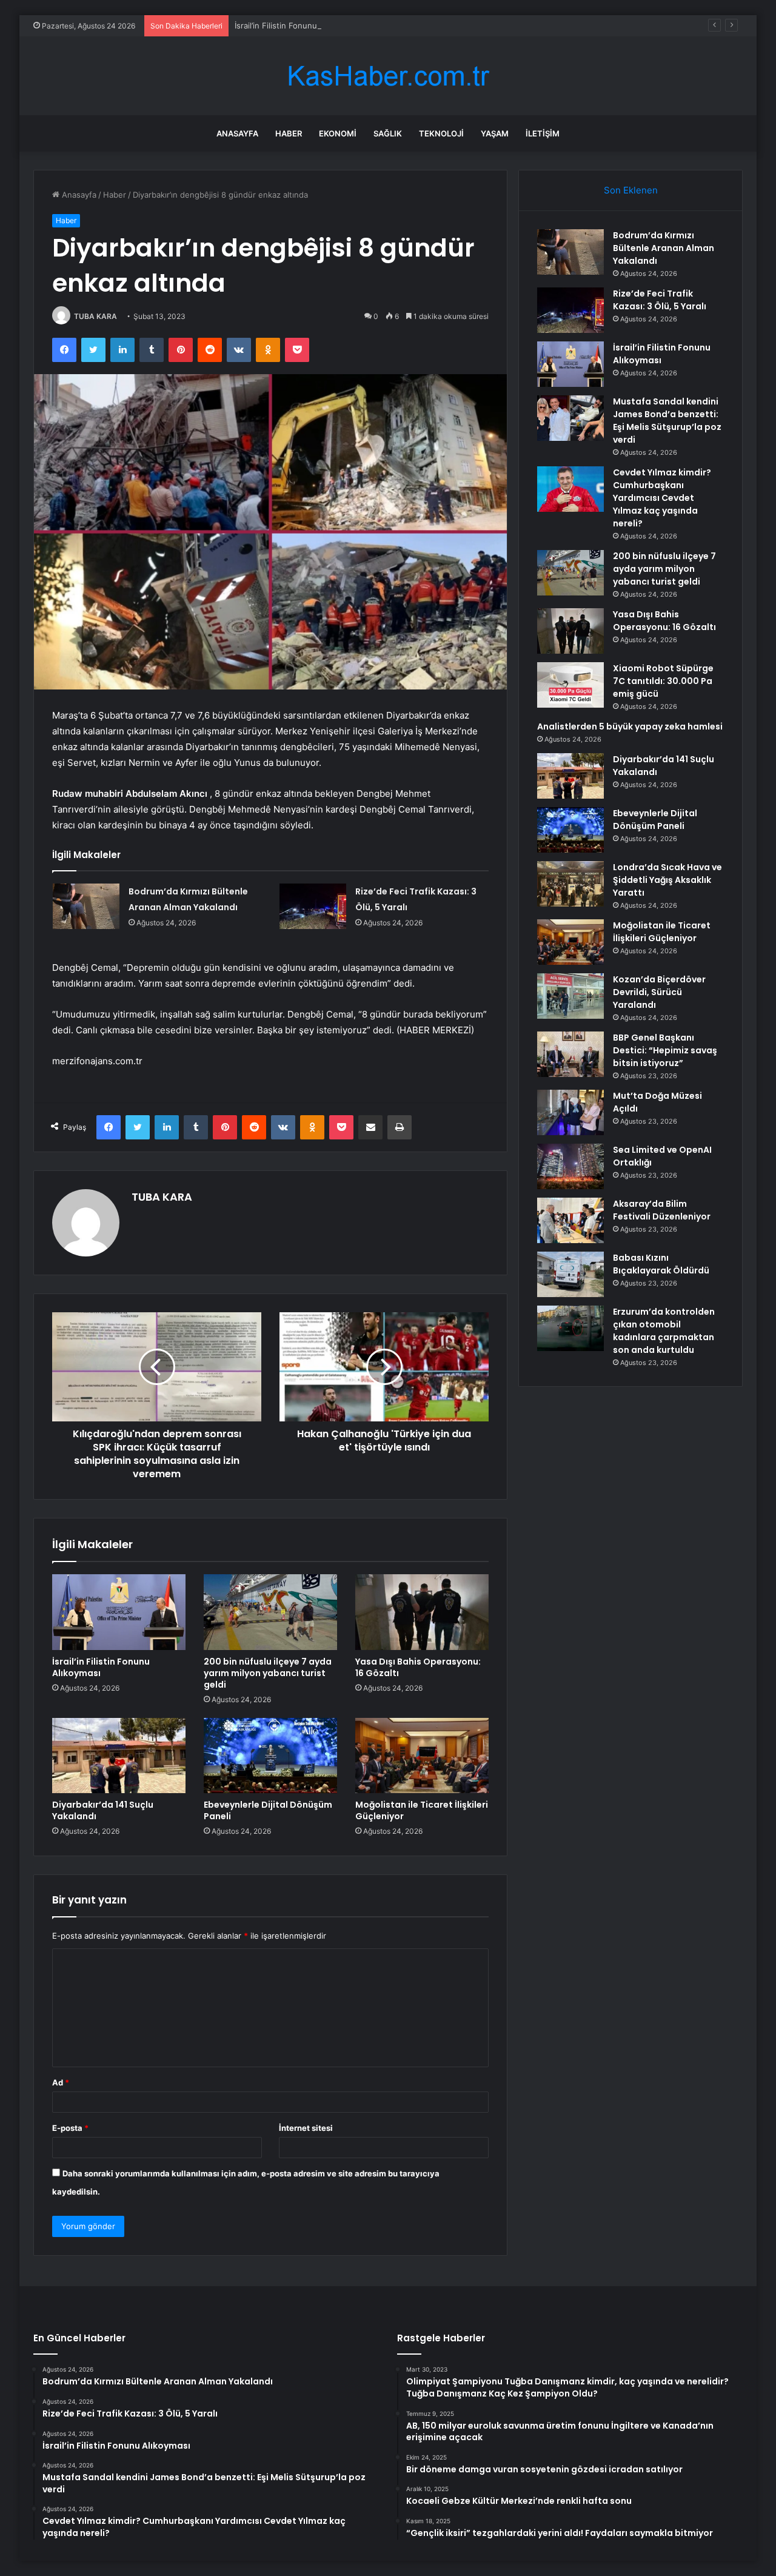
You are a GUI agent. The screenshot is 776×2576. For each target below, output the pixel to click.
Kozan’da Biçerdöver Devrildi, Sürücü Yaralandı (659, 992)
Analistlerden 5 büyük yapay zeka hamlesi (630, 726)
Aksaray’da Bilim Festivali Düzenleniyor (662, 1210)
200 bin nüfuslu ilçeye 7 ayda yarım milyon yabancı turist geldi (268, 1673)
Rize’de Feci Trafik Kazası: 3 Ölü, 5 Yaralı (660, 300)
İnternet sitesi (306, 2128)
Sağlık (388, 133)
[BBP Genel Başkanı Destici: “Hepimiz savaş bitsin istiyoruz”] (570, 1054)
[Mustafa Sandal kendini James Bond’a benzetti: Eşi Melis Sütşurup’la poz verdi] (570, 418)
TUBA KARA (95, 316)
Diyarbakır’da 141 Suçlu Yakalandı (103, 1810)
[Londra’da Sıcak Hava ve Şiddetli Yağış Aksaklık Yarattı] (570, 884)
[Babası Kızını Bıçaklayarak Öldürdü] (570, 1274)
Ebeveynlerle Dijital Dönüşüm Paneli (268, 1810)
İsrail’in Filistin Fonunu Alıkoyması (297, 25)
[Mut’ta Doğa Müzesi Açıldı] (570, 1112)
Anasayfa (237, 133)
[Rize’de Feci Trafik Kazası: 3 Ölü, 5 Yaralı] (313, 906)
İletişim (543, 133)
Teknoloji (441, 133)
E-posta (70, 2128)
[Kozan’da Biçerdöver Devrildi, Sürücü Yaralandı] (570, 996)
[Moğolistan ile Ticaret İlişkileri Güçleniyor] (422, 1756)
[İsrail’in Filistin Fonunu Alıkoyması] (119, 1612)
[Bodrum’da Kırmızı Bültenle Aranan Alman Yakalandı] (86, 906)
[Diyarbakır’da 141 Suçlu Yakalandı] (119, 1756)
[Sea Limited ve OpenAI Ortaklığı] (570, 1166)
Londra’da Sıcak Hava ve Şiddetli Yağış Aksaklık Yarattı (667, 880)
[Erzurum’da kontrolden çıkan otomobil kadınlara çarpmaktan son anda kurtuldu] (570, 1328)
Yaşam (495, 133)
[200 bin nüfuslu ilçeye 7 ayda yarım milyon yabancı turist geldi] (270, 1612)
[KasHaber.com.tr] (388, 76)
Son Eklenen (631, 190)
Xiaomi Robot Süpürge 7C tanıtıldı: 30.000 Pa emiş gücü (663, 681)
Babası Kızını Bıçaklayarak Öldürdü (661, 1264)
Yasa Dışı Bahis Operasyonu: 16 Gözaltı (418, 1667)
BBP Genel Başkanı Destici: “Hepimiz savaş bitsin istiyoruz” (665, 1050)
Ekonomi (338, 133)
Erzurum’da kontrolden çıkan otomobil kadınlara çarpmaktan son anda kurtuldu (664, 1331)
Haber (289, 133)
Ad (61, 2082)
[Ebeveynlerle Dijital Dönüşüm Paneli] (270, 1756)
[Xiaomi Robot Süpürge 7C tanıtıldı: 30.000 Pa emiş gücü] (570, 685)
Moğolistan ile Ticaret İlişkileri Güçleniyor (422, 1810)
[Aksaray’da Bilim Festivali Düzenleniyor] (570, 1220)
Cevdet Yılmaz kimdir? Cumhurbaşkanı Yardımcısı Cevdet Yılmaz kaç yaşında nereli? (662, 498)
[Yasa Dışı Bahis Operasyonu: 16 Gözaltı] (422, 1612)
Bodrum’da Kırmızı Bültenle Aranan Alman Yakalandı (664, 248)
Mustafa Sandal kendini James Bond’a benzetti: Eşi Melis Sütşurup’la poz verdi (667, 421)
